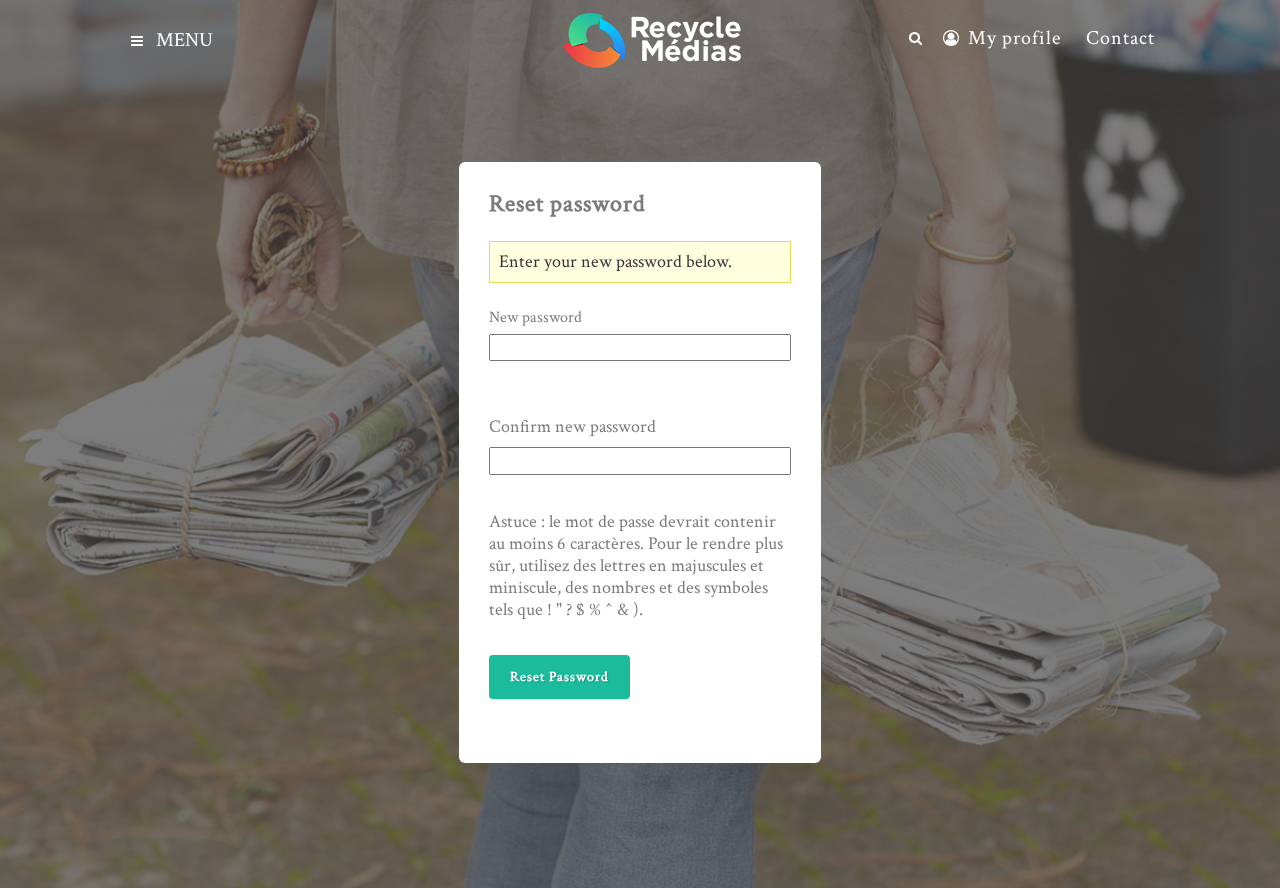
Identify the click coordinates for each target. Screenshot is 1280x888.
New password (535, 318)
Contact (1120, 38)
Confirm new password (572, 427)
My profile (1014, 38)
